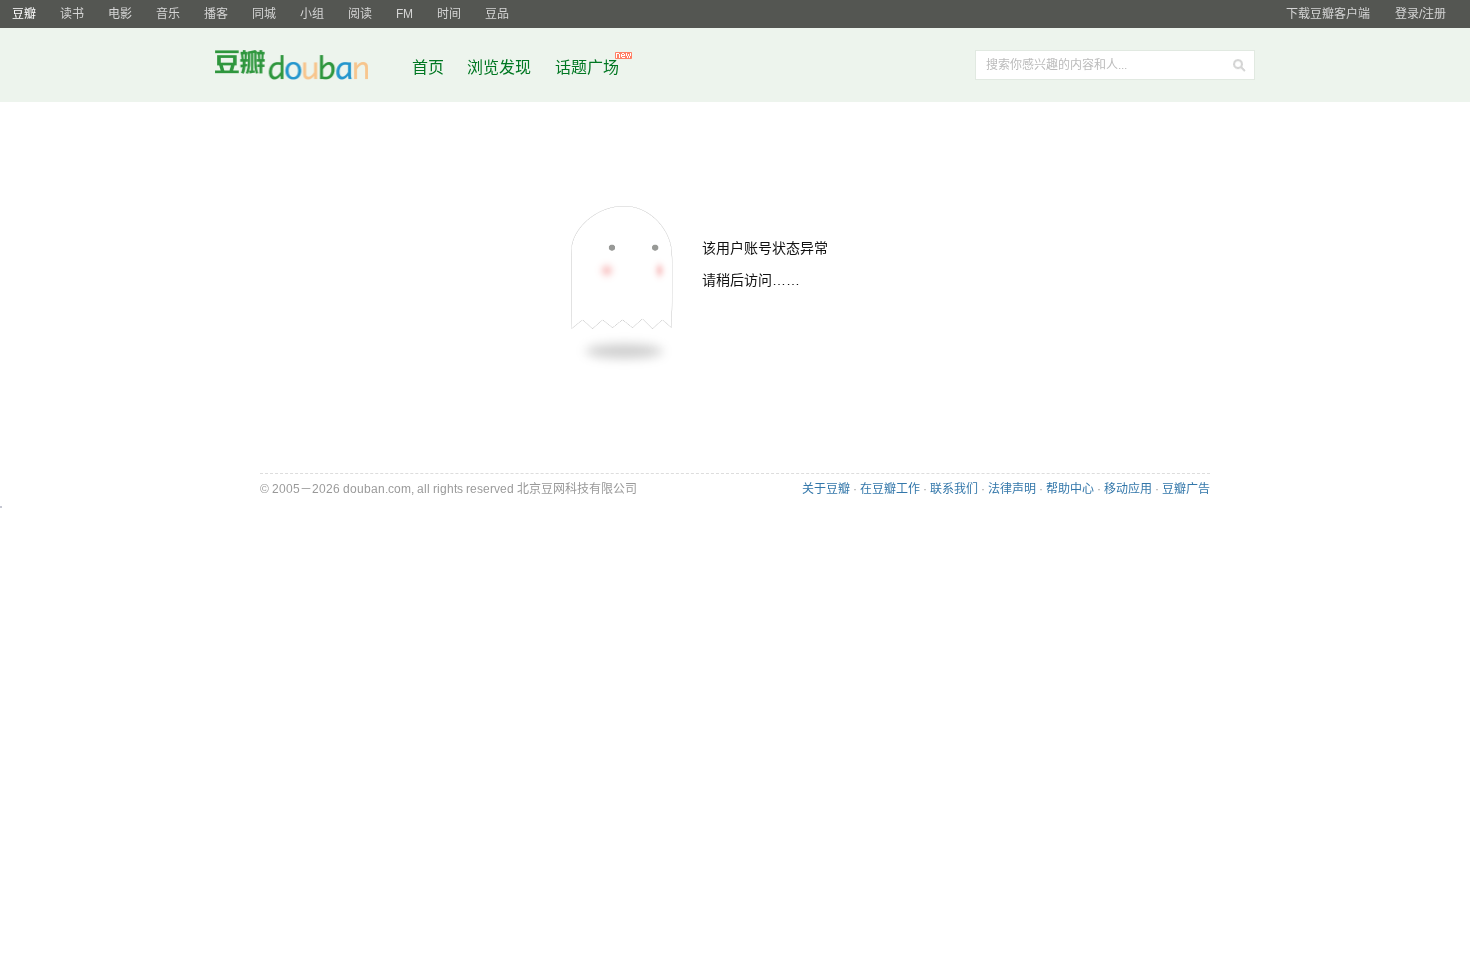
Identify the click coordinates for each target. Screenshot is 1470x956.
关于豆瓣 (826, 489)
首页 (428, 67)
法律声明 (1012, 489)
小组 (312, 14)
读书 (72, 14)
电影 (120, 14)
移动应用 (1128, 489)
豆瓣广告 (1186, 489)
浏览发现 (501, 67)
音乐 (168, 14)
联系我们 (954, 489)
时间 (449, 14)
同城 (264, 14)
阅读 (360, 14)
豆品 (497, 14)
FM (404, 14)
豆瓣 (24, 14)
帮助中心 (1070, 489)
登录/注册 (1420, 14)
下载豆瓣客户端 (1328, 14)
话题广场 (587, 67)
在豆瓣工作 (890, 489)
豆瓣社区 (307, 68)
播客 (216, 14)
